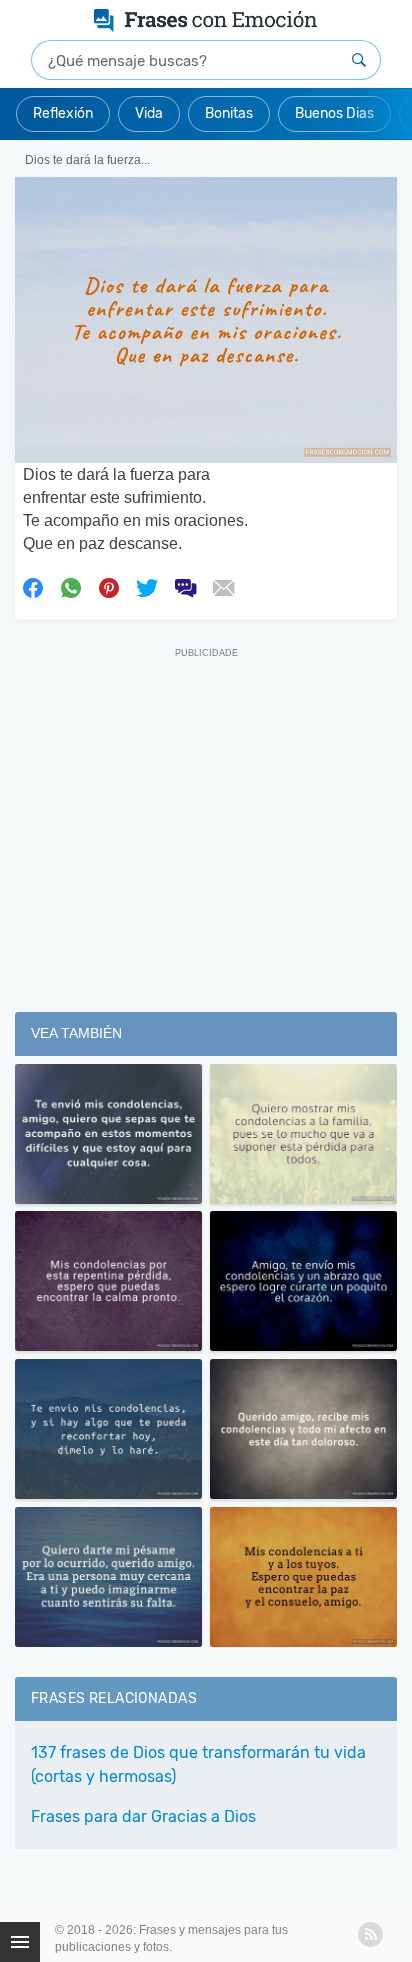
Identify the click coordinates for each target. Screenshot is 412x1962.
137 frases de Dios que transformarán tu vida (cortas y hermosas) (198, 1764)
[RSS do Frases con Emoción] (370, 1934)
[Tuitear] (147, 586)
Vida (149, 113)
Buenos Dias (334, 113)
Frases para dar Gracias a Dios (143, 1816)
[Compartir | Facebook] (33, 586)
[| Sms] (185, 586)
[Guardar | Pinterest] (109, 586)
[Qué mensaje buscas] (359, 60)
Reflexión (63, 113)
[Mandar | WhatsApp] (71, 586)
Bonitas (229, 113)
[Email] (223, 586)
